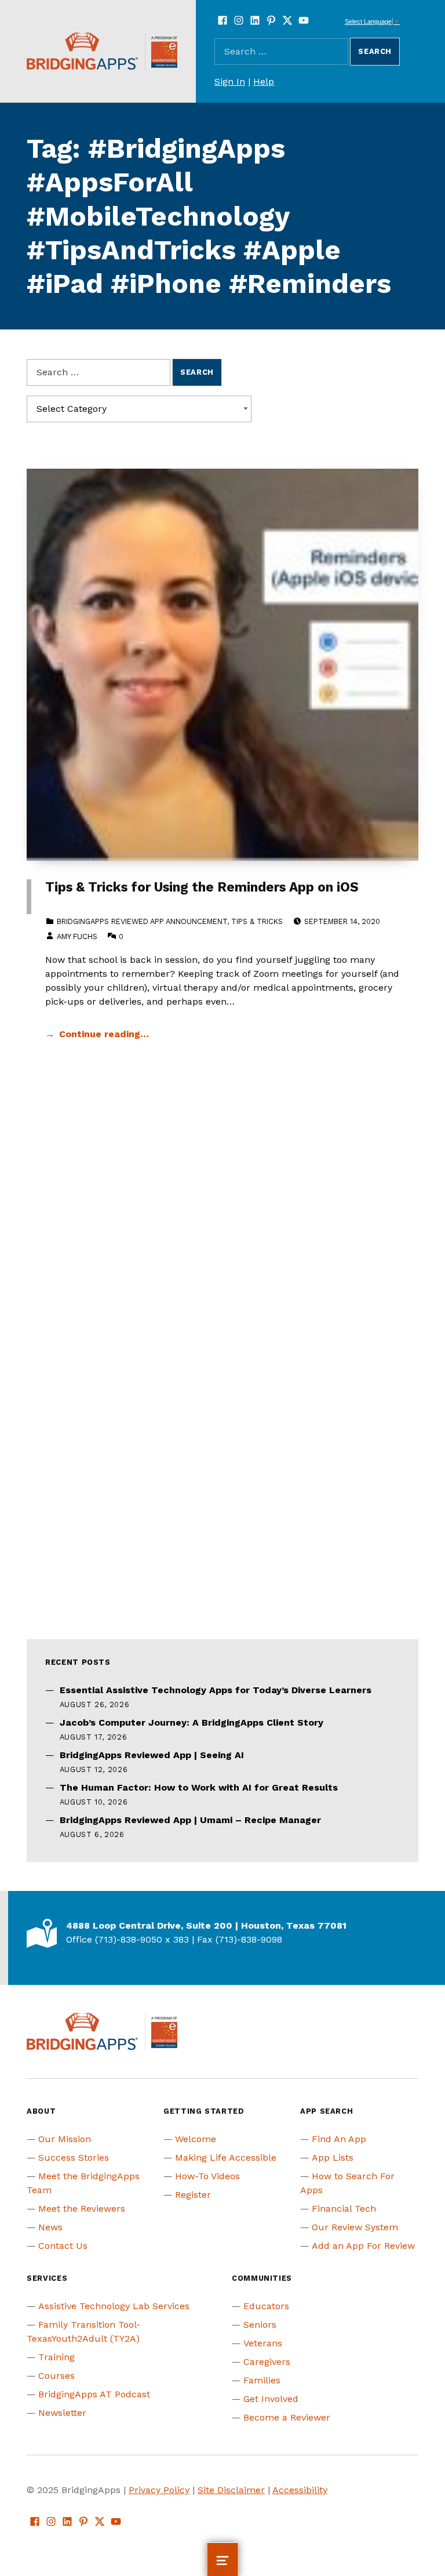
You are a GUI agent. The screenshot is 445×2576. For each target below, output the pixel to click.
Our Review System (355, 2227)
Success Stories (74, 2157)
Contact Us (63, 2246)
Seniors (260, 2325)
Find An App (339, 2139)
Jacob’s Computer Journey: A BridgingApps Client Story (192, 1722)
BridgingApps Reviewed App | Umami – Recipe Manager (190, 1820)
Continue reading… (104, 1034)
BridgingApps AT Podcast (94, 2394)
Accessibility (300, 2490)
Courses (56, 2376)
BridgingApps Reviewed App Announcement (142, 921)
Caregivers (267, 2362)
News (50, 2227)
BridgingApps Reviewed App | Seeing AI (152, 1755)
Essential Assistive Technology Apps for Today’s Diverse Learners (216, 1690)
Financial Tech (344, 2209)
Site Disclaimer (231, 2490)
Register (193, 2195)
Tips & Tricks (257, 921)
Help (264, 81)
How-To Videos (207, 2176)
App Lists (333, 2157)
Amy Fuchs (77, 936)
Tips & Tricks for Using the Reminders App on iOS (202, 887)
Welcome (196, 2139)
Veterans (263, 2343)
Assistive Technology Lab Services (114, 2306)
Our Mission (65, 2139)
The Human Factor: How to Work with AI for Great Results (199, 1787)
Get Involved (271, 2399)
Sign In (230, 81)
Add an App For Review (363, 2246)
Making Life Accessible (226, 2157)
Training (56, 2357)
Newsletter (62, 2413)
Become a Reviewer (287, 2417)
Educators (266, 2306)
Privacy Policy (159, 2490)
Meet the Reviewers (82, 2209)
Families (262, 2380)
